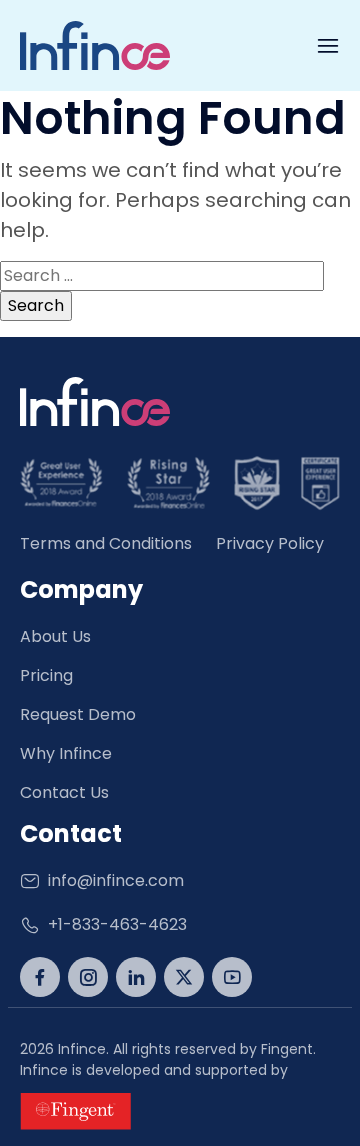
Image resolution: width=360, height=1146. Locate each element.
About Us (55, 636)
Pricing (46, 675)
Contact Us (64, 792)
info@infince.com (116, 880)
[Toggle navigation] (328, 46)
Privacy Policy (270, 543)
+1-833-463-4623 (117, 924)
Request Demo (78, 714)
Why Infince (66, 753)
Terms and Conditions (106, 543)
